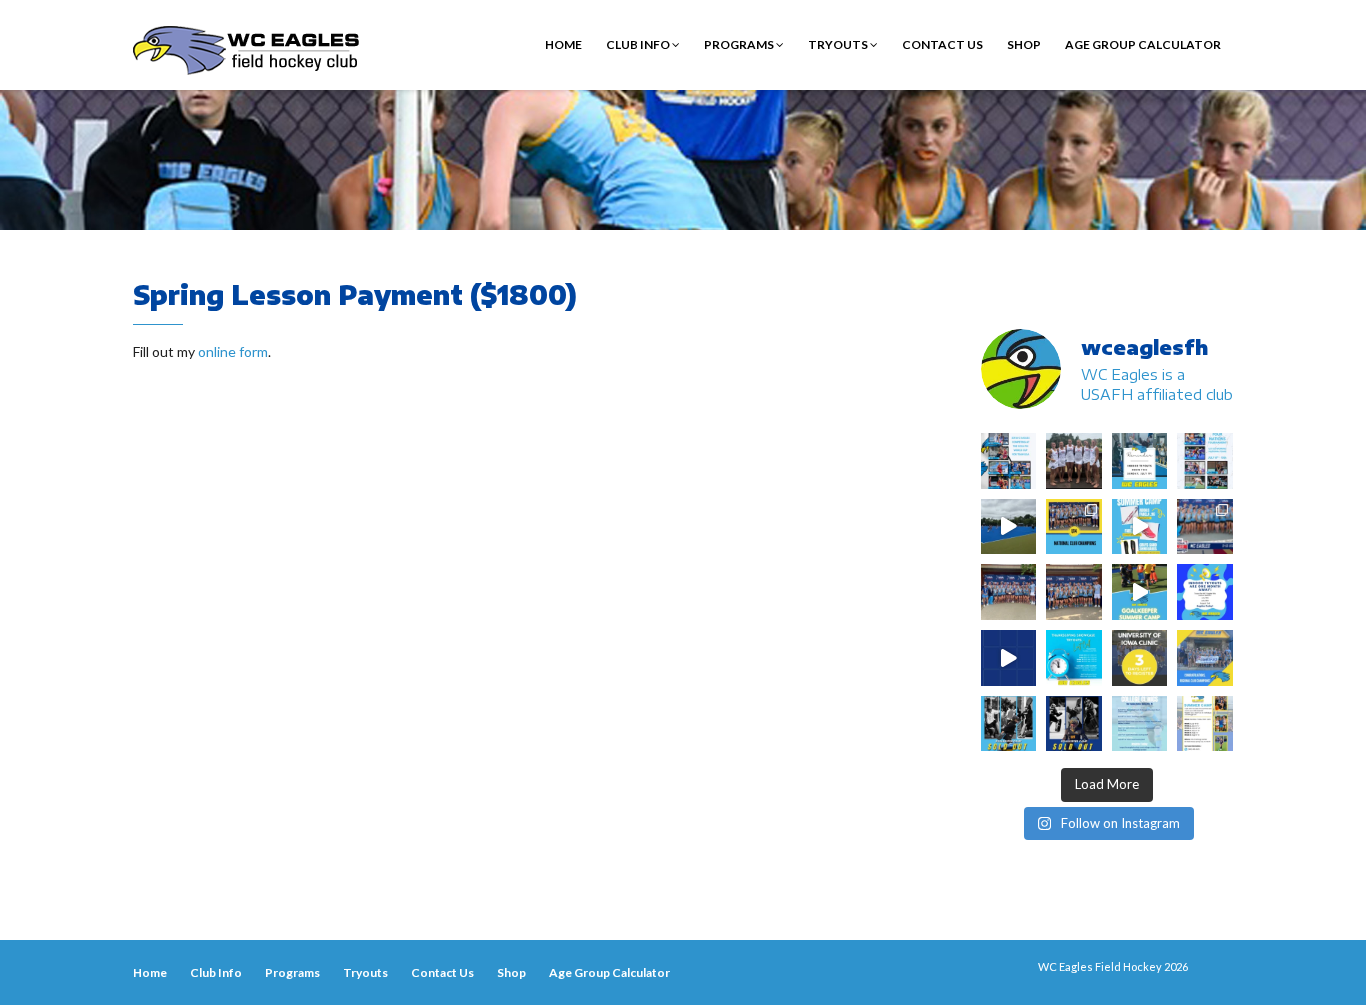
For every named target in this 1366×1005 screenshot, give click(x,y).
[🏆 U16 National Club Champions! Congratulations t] (1009, 592)
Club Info (639, 44)
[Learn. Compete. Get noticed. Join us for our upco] (1140, 724)
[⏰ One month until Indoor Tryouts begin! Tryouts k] (1205, 592)
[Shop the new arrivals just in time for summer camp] (1140, 527)
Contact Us (942, 44)
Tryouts (839, 44)
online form (233, 351)
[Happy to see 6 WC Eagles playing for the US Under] (1205, 461)
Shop (1024, 44)
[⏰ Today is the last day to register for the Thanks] (1074, 658)
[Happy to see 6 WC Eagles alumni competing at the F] (1009, 658)
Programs (740, 44)
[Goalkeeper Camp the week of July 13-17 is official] (1009, 724)
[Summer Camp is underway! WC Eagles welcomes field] (1009, 527)
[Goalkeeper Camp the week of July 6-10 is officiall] (1074, 724)
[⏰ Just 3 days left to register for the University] (1140, 658)
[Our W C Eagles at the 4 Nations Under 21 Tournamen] (1074, 461)
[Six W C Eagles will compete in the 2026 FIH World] (1009, 461)
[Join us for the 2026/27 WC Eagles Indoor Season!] (1140, 461)
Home (563, 44)
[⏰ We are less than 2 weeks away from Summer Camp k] (1140, 592)
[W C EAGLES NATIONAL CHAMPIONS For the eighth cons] (1074, 527)
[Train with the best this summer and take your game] (1205, 724)
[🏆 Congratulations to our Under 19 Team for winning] (1205, 527)
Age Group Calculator (1143, 44)
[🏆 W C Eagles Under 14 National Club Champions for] (1074, 592)
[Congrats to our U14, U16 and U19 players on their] (1205, 658)
